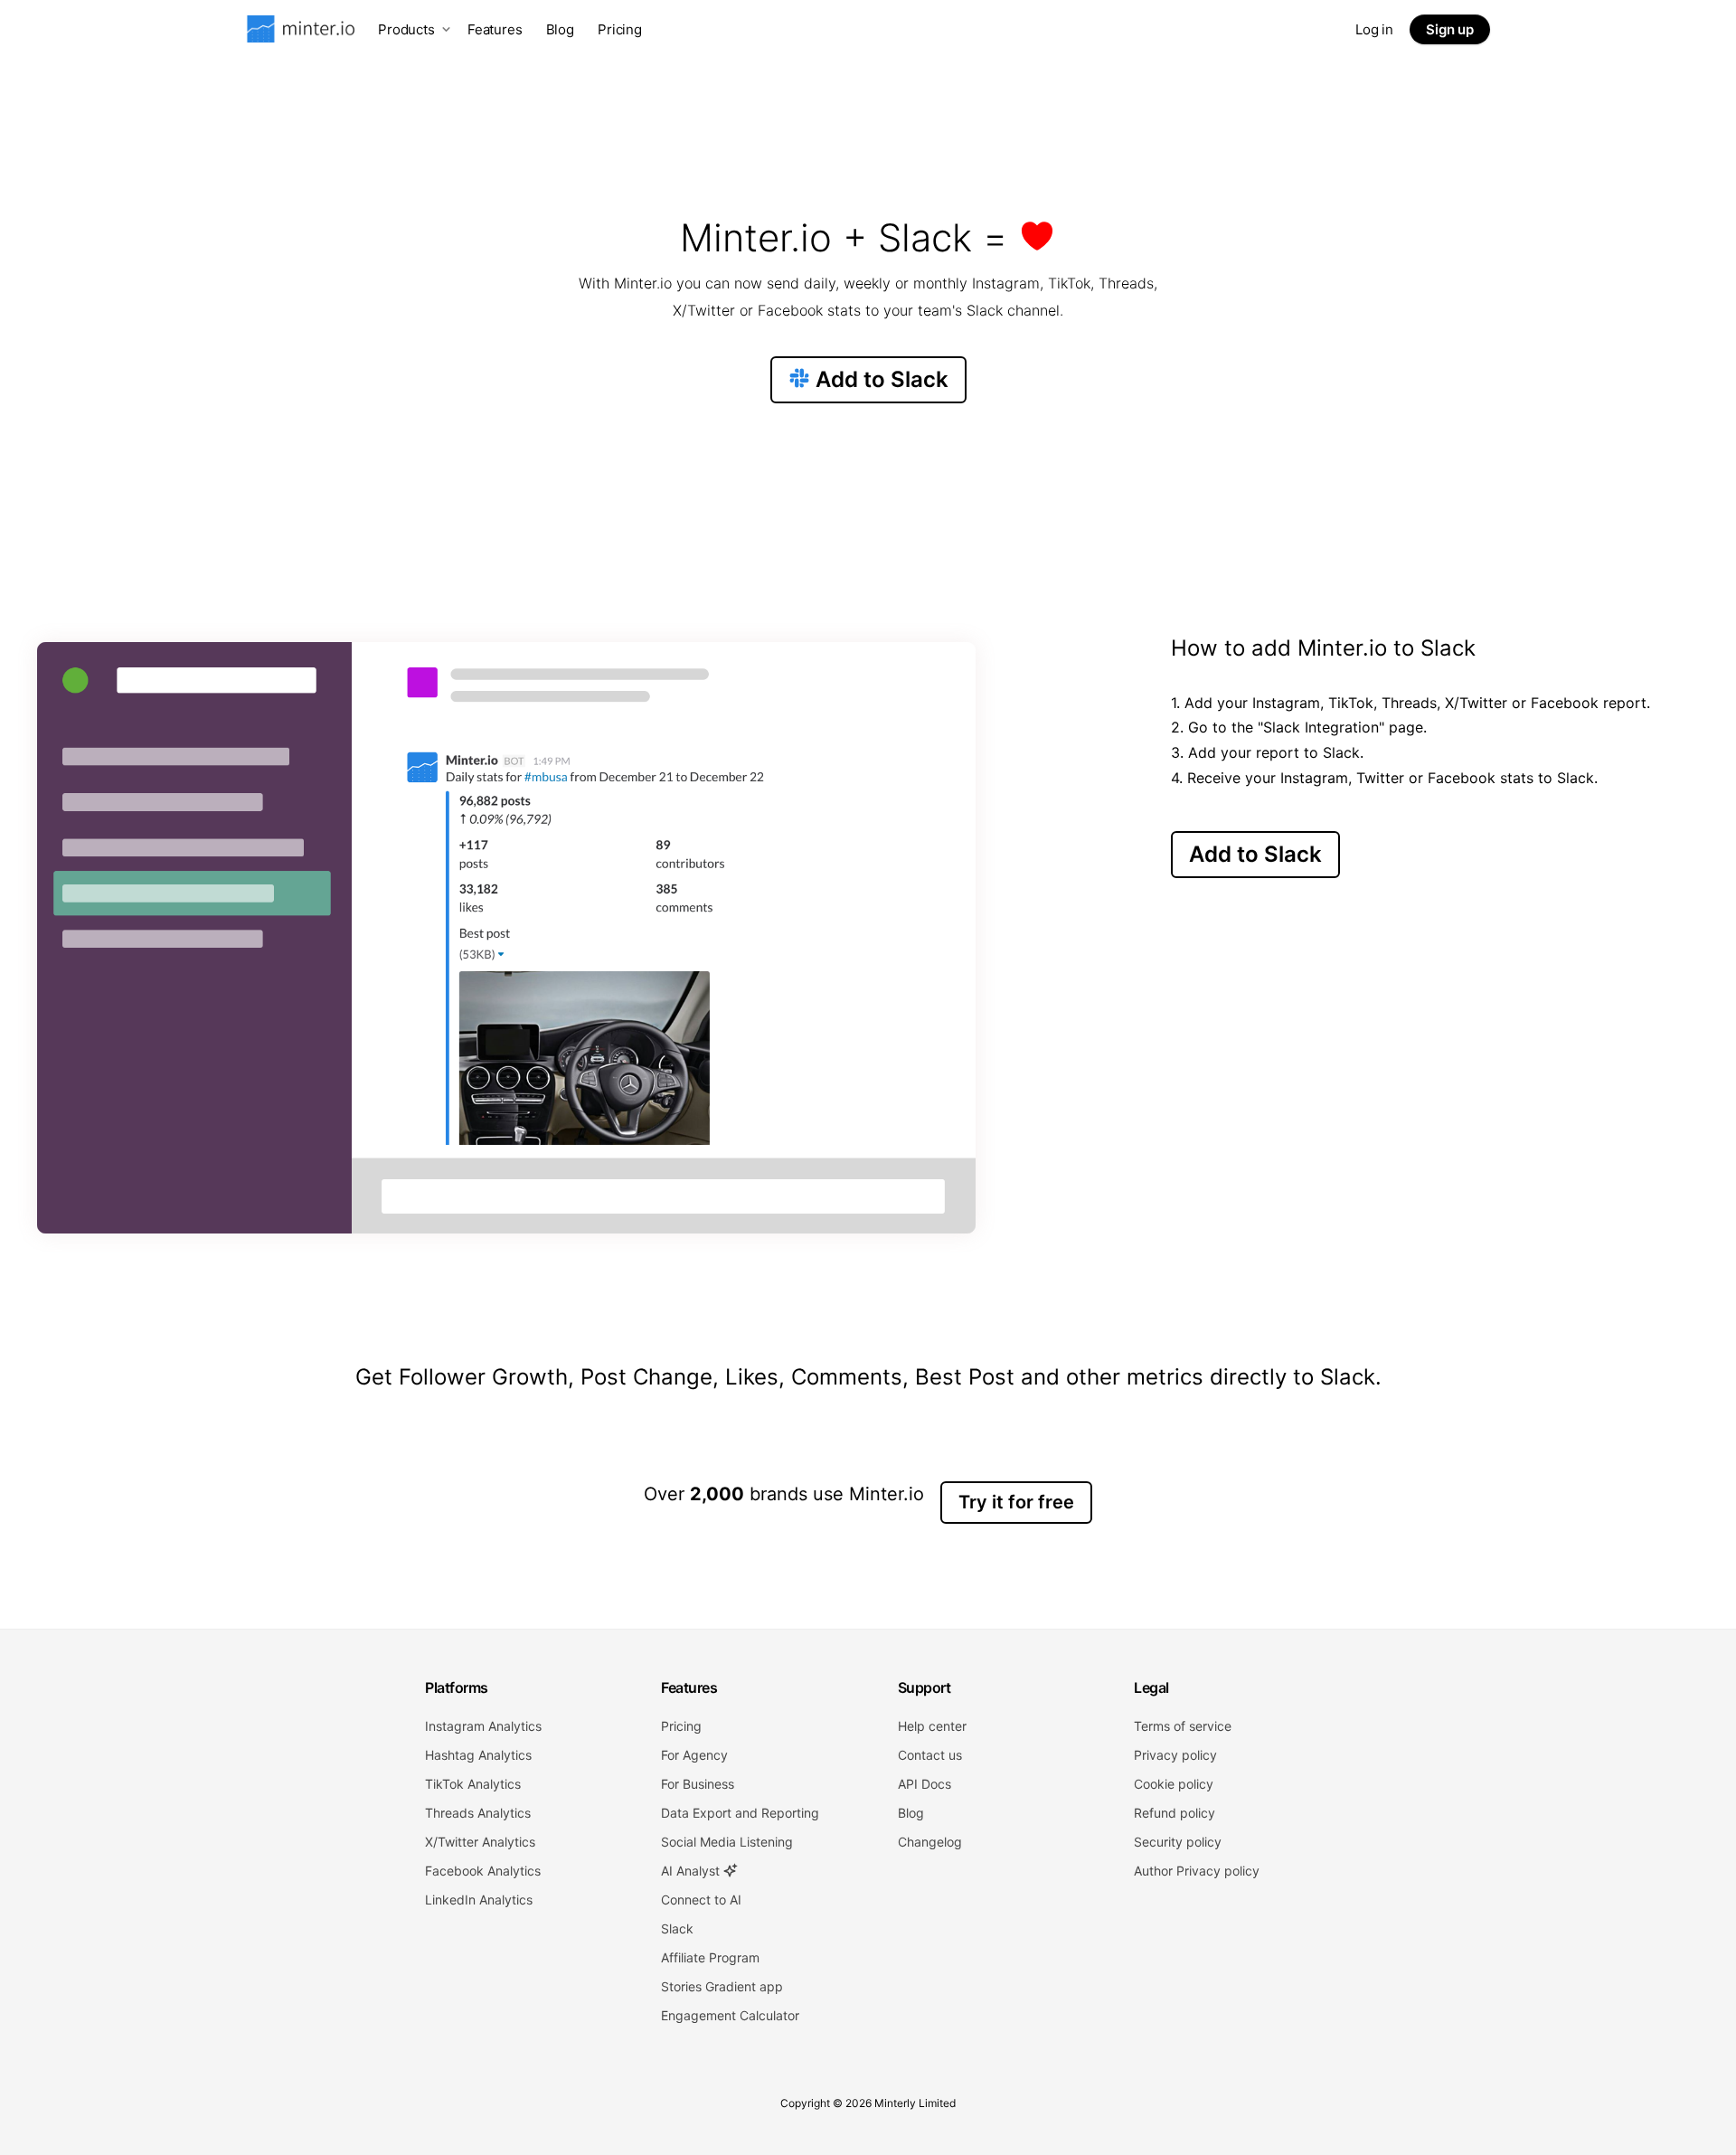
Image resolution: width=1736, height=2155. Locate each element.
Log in (1374, 29)
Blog (560, 29)
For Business (698, 1784)
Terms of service (1183, 1726)
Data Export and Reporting (740, 1813)
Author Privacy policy (1197, 1871)
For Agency (694, 1755)
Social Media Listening (727, 1842)
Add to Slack (879, 379)
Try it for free (1016, 1502)
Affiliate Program (710, 1957)
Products (406, 29)
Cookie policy (1174, 1784)
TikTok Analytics (473, 1784)
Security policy (1178, 1842)
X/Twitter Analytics (480, 1842)
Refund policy (1175, 1813)
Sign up (1450, 29)
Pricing (620, 29)
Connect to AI (701, 1900)
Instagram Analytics (483, 1726)
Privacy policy (1175, 1755)
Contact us (930, 1755)
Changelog (930, 1842)
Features (495, 29)
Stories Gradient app (722, 1986)
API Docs (925, 1784)
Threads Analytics (478, 1813)
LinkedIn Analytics (479, 1900)
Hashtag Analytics (478, 1755)
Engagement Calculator (730, 2015)
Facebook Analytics (483, 1871)
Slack (677, 1928)
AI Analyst (692, 1871)
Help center (932, 1726)
